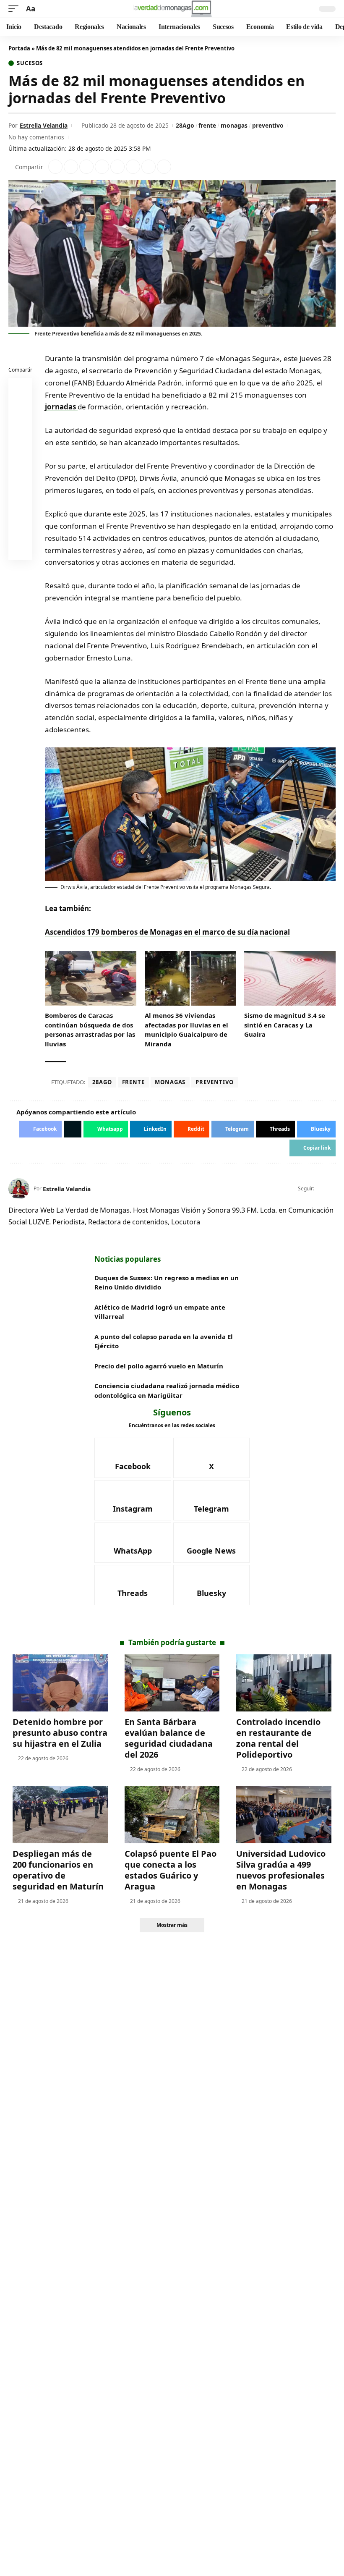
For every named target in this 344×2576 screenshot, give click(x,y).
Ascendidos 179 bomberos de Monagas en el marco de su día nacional (167, 932)
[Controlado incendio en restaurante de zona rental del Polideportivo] (284, 1683)
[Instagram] (133, 1500)
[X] (332, 1189)
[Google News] (212, 1543)
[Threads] (133, 1585)
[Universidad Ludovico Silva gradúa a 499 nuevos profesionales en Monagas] (284, 1815)
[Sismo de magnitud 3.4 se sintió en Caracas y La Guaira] (290, 979)
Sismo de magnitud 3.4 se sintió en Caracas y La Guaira (285, 1025)
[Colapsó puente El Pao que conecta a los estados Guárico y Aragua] (172, 1815)
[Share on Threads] (149, 167)
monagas (234, 125)
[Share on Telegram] (133, 167)
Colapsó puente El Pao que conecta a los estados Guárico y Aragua (171, 1870)
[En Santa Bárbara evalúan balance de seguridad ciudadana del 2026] (172, 1683)
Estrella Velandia (44, 125)
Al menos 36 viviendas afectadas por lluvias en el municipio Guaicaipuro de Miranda (186, 1030)
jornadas (61, 407)
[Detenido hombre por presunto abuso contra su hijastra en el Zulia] (60, 1683)
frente (207, 125)
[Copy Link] (164, 167)
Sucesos (30, 63)
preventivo (268, 125)
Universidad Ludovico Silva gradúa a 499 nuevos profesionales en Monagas (281, 1870)
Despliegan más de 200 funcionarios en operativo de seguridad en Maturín (58, 1870)
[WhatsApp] (133, 1543)
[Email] (21, 550)
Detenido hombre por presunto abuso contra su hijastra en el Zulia (60, 1733)
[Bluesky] (212, 1585)
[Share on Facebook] (55, 167)
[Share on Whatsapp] (86, 167)
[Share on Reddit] (117, 167)
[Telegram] (212, 1500)
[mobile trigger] (16, 9)
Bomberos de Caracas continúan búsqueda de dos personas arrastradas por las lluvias (90, 1030)
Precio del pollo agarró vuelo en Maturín (159, 1366)
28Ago (185, 125)
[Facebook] (322, 1189)
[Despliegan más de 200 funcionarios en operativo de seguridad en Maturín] (60, 1815)
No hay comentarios (36, 137)
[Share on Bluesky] (21, 529)
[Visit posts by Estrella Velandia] (19, 1189)
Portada (19, 48)
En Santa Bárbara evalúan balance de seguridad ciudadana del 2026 (169, 1738)
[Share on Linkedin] (102, 167)
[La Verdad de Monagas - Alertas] (172, 9)
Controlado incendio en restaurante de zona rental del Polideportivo (278, 1738)
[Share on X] (71, 167)
